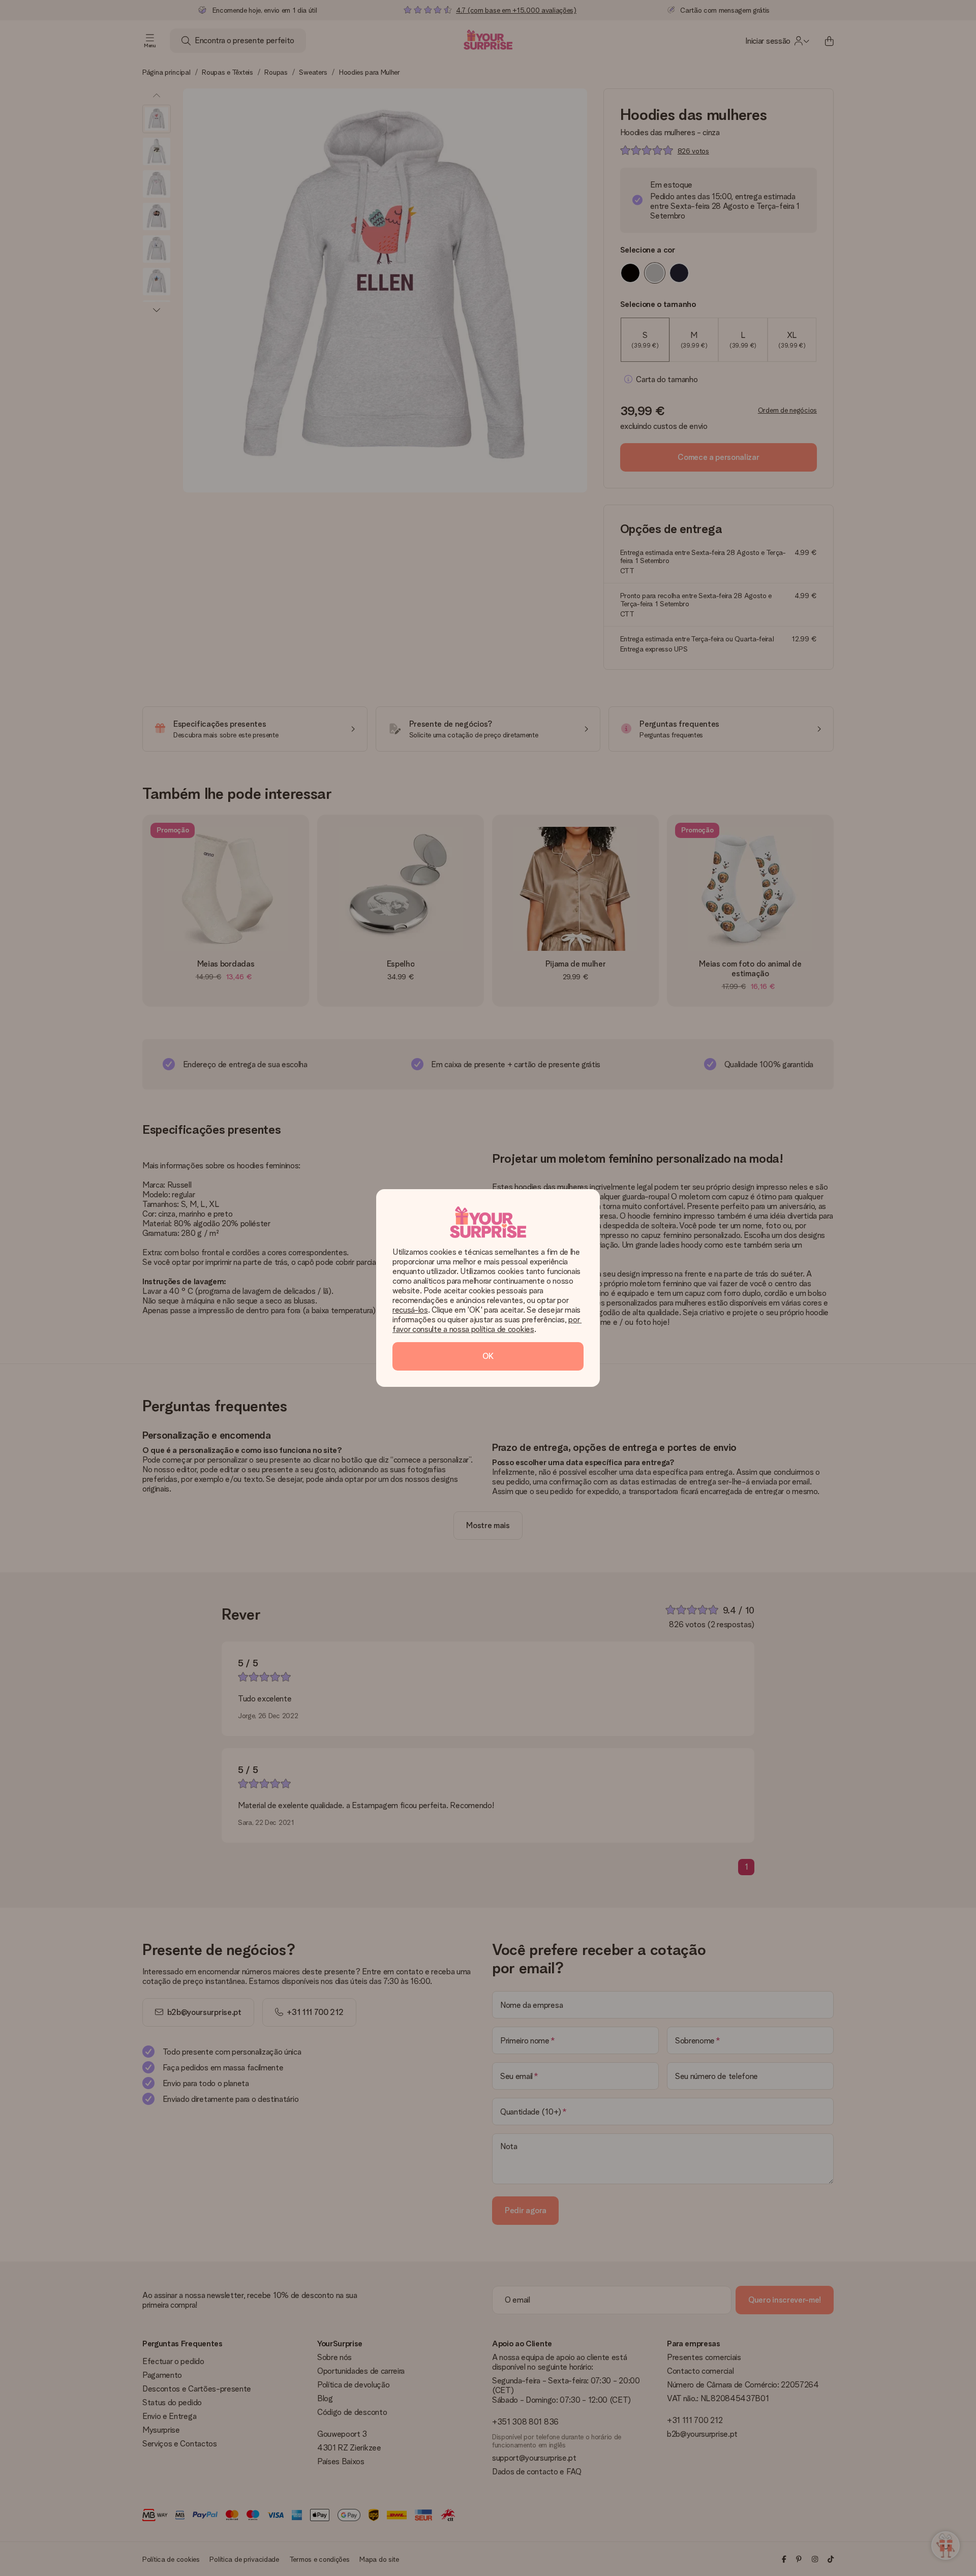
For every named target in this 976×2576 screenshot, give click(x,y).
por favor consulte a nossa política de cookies (487, 1324)
